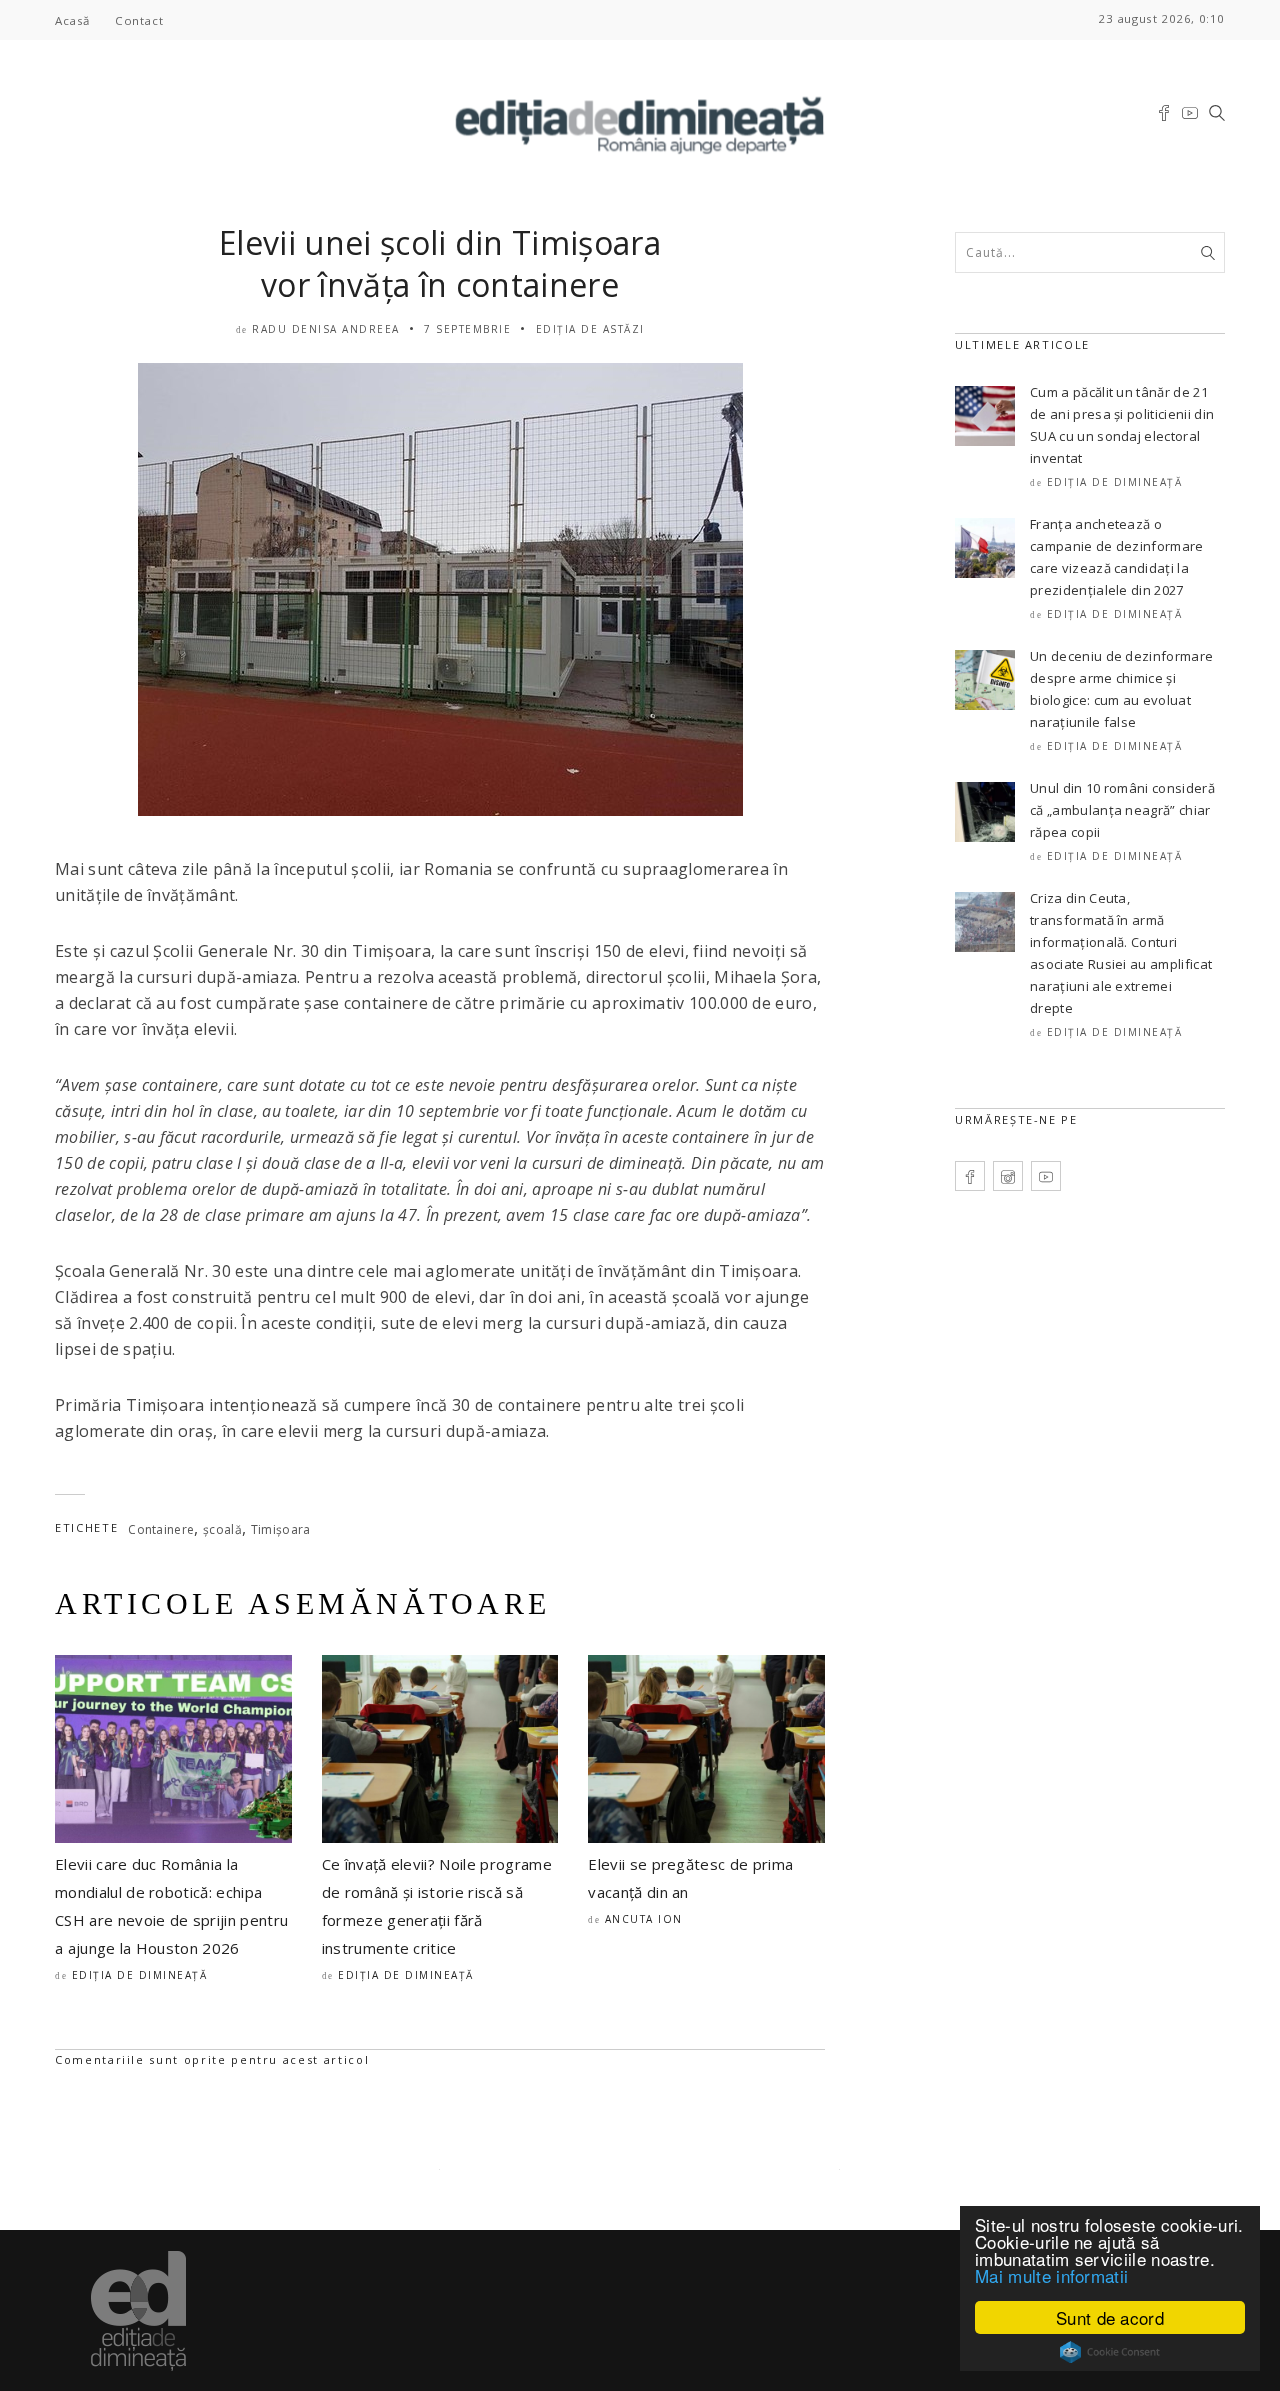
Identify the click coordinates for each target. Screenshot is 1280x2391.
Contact (139, 20)
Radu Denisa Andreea (326, 329)
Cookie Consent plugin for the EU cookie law (1110, 2352)
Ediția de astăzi (590, 329)
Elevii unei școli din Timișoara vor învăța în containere (440, 263)
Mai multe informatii (1051, 2275)
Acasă (72, 20)
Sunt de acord (1110, 2317)
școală (222, 1529)
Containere (161, 1529)
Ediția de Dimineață (140, 1975)
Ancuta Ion (644, 1919)
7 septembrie (467, 329)
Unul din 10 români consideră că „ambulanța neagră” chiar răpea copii (1122, 810)
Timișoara (281, 1529)
